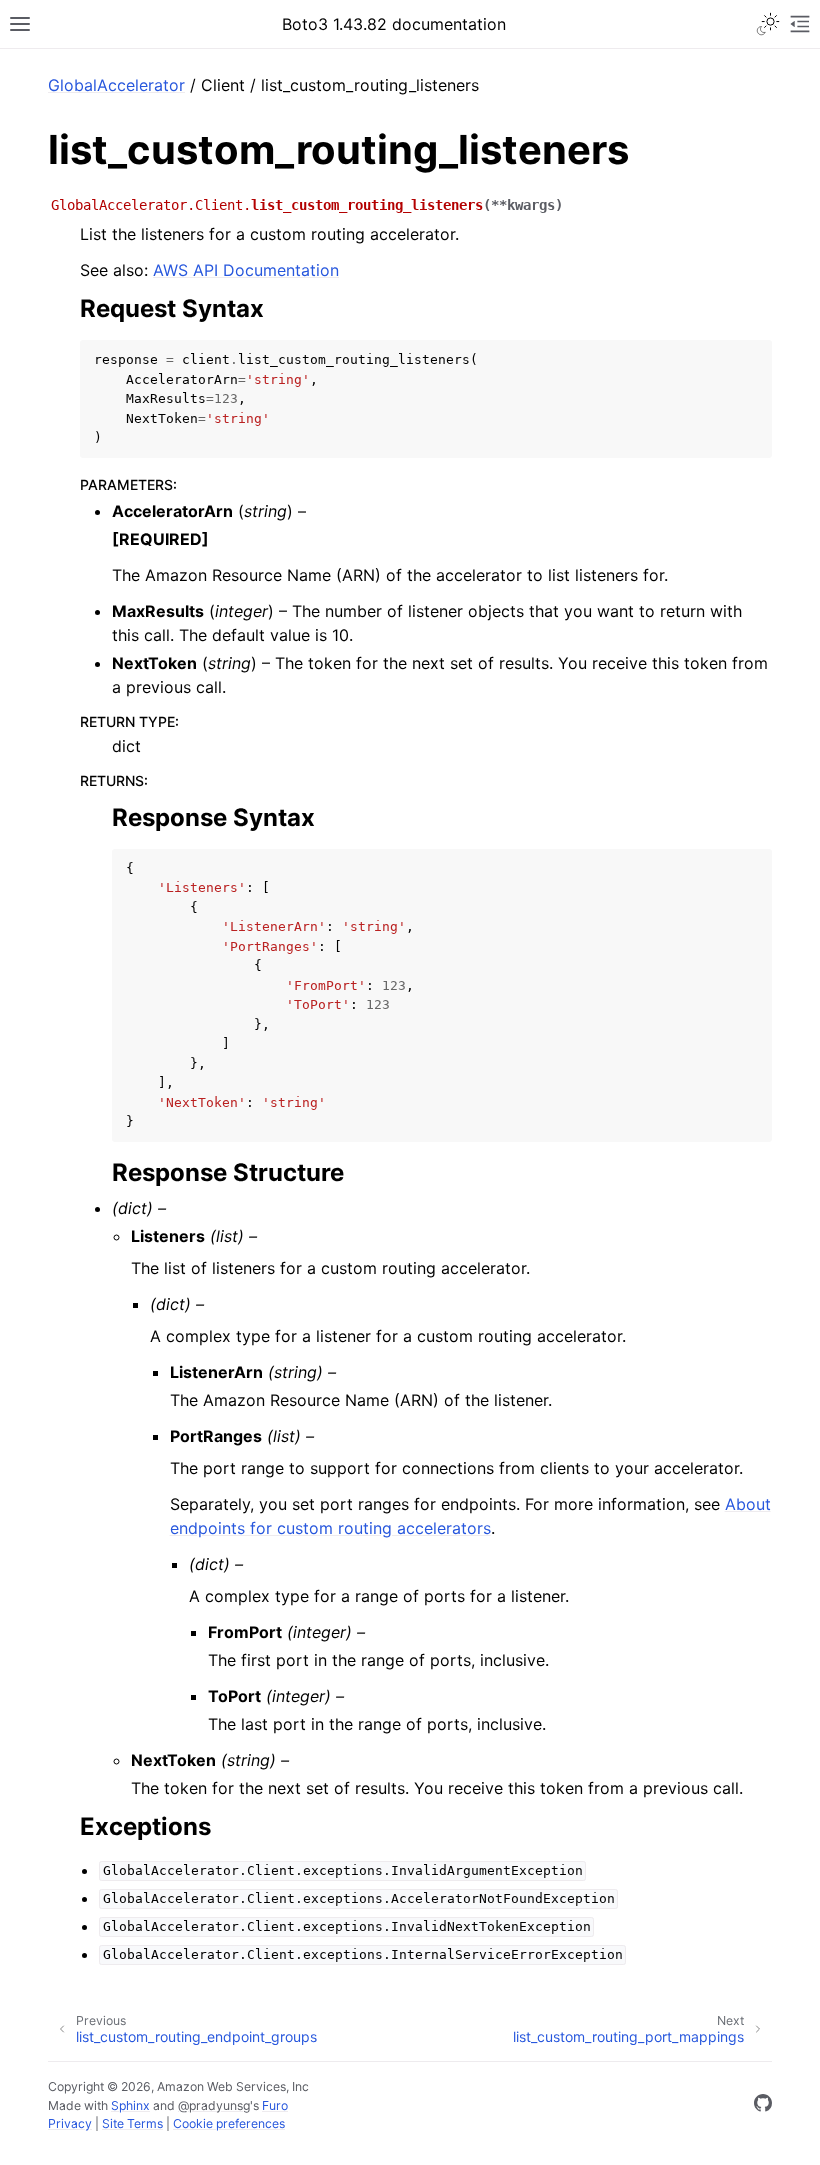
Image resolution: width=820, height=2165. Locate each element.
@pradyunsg (214, 2105)
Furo (275, 2105)
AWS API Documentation (246, 270)
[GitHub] (763, 2106)
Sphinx (130, 2105)
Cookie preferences (229, 2123)
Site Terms (132, 2123)
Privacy (70, 2123)
